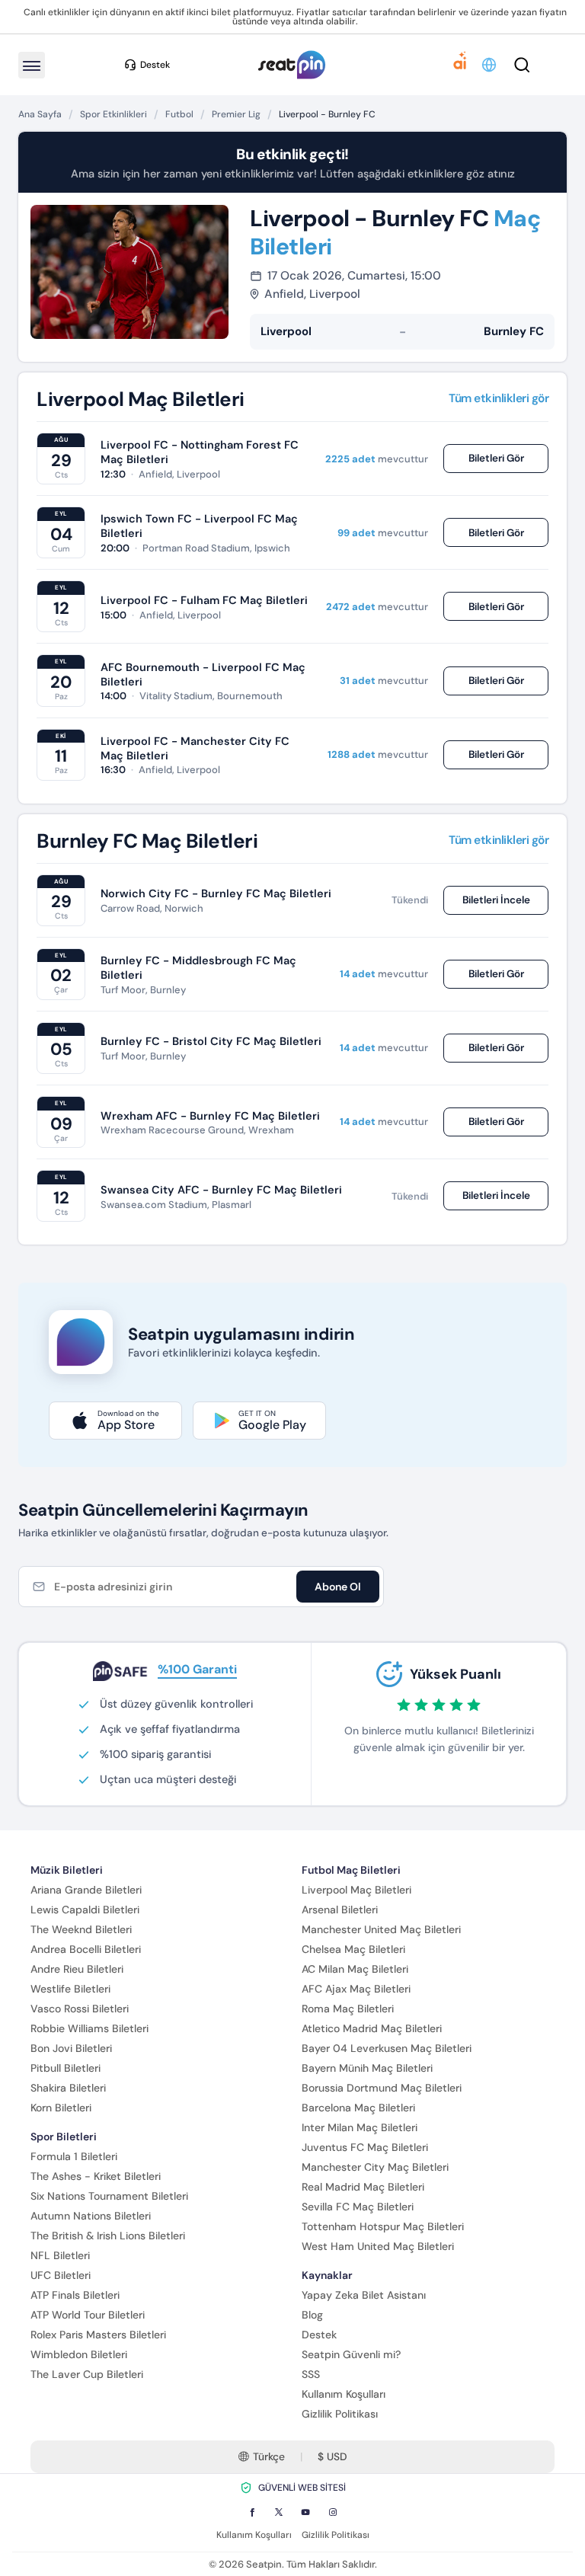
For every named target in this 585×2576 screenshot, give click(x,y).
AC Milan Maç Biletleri (355, 1969)
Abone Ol (338, 1587)
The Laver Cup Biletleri (87, 2374)
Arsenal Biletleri (340, 1910)
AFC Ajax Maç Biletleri (356, 1989)
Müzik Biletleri (67, 1870)
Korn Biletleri (61, 2108)
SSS (311, 2374)
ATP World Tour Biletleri (88, 2315)
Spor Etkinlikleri (113, 114)
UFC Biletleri (61, 2275)
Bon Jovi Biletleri (71, 2048)
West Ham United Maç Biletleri (378, 2246)
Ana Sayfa (40, 114)
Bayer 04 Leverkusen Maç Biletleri (387, 2048)
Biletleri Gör (496, 458)
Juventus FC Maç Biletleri (365, 2147)
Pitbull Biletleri (66, 2068)
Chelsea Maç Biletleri (353, 1949)
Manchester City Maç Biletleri (375, 2167)
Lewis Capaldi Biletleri (85, 1910)
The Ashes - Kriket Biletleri (96, 2176)
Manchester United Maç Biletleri (381, 1929)
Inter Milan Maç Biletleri (360, 2127)
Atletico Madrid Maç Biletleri (372, 2028)
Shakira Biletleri (68, 2088)
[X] (279, 2512)
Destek (319, 2335)
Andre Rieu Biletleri (77, 1969)
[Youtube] (305, 2512)
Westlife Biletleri (70, 1989)
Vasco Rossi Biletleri (80, 2009)
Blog (312, 2315)
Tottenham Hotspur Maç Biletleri (383, 2226)
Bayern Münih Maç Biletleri (367, 2068)
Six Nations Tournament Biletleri (109, 2196)
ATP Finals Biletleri (75, 2295)
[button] (490, 65)
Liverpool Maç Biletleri (356, 1890)
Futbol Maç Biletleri (351, 1870)
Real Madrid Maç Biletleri (363, 2187)
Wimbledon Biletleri (79, 2354)
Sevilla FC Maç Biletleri (358, 2207)
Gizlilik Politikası (340, 2414)
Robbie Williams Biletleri (90, 2028)
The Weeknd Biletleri (81, 1929)
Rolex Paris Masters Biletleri (98, 2335)
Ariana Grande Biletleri (86, 1890)
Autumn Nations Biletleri (91, 2216)
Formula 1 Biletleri (74, 2156)
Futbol (179, 114)
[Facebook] (252, 2512)
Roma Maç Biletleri (348, 2009)
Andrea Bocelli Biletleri (86, 1949)
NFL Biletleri (60, 2255)
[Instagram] (333, 2512)
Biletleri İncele (496, 900)
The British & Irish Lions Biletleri (108, 2236)
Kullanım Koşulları (344, 2394)
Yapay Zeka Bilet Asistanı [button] (364, 2295)
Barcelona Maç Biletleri (358, 2108)
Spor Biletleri (64, 2137)
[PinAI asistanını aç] (460, 65)
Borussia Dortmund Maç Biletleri (382, 2088)
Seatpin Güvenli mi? (351, 2354)
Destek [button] (155, 65)
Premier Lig (236, 114)
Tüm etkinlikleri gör (499, 399)
